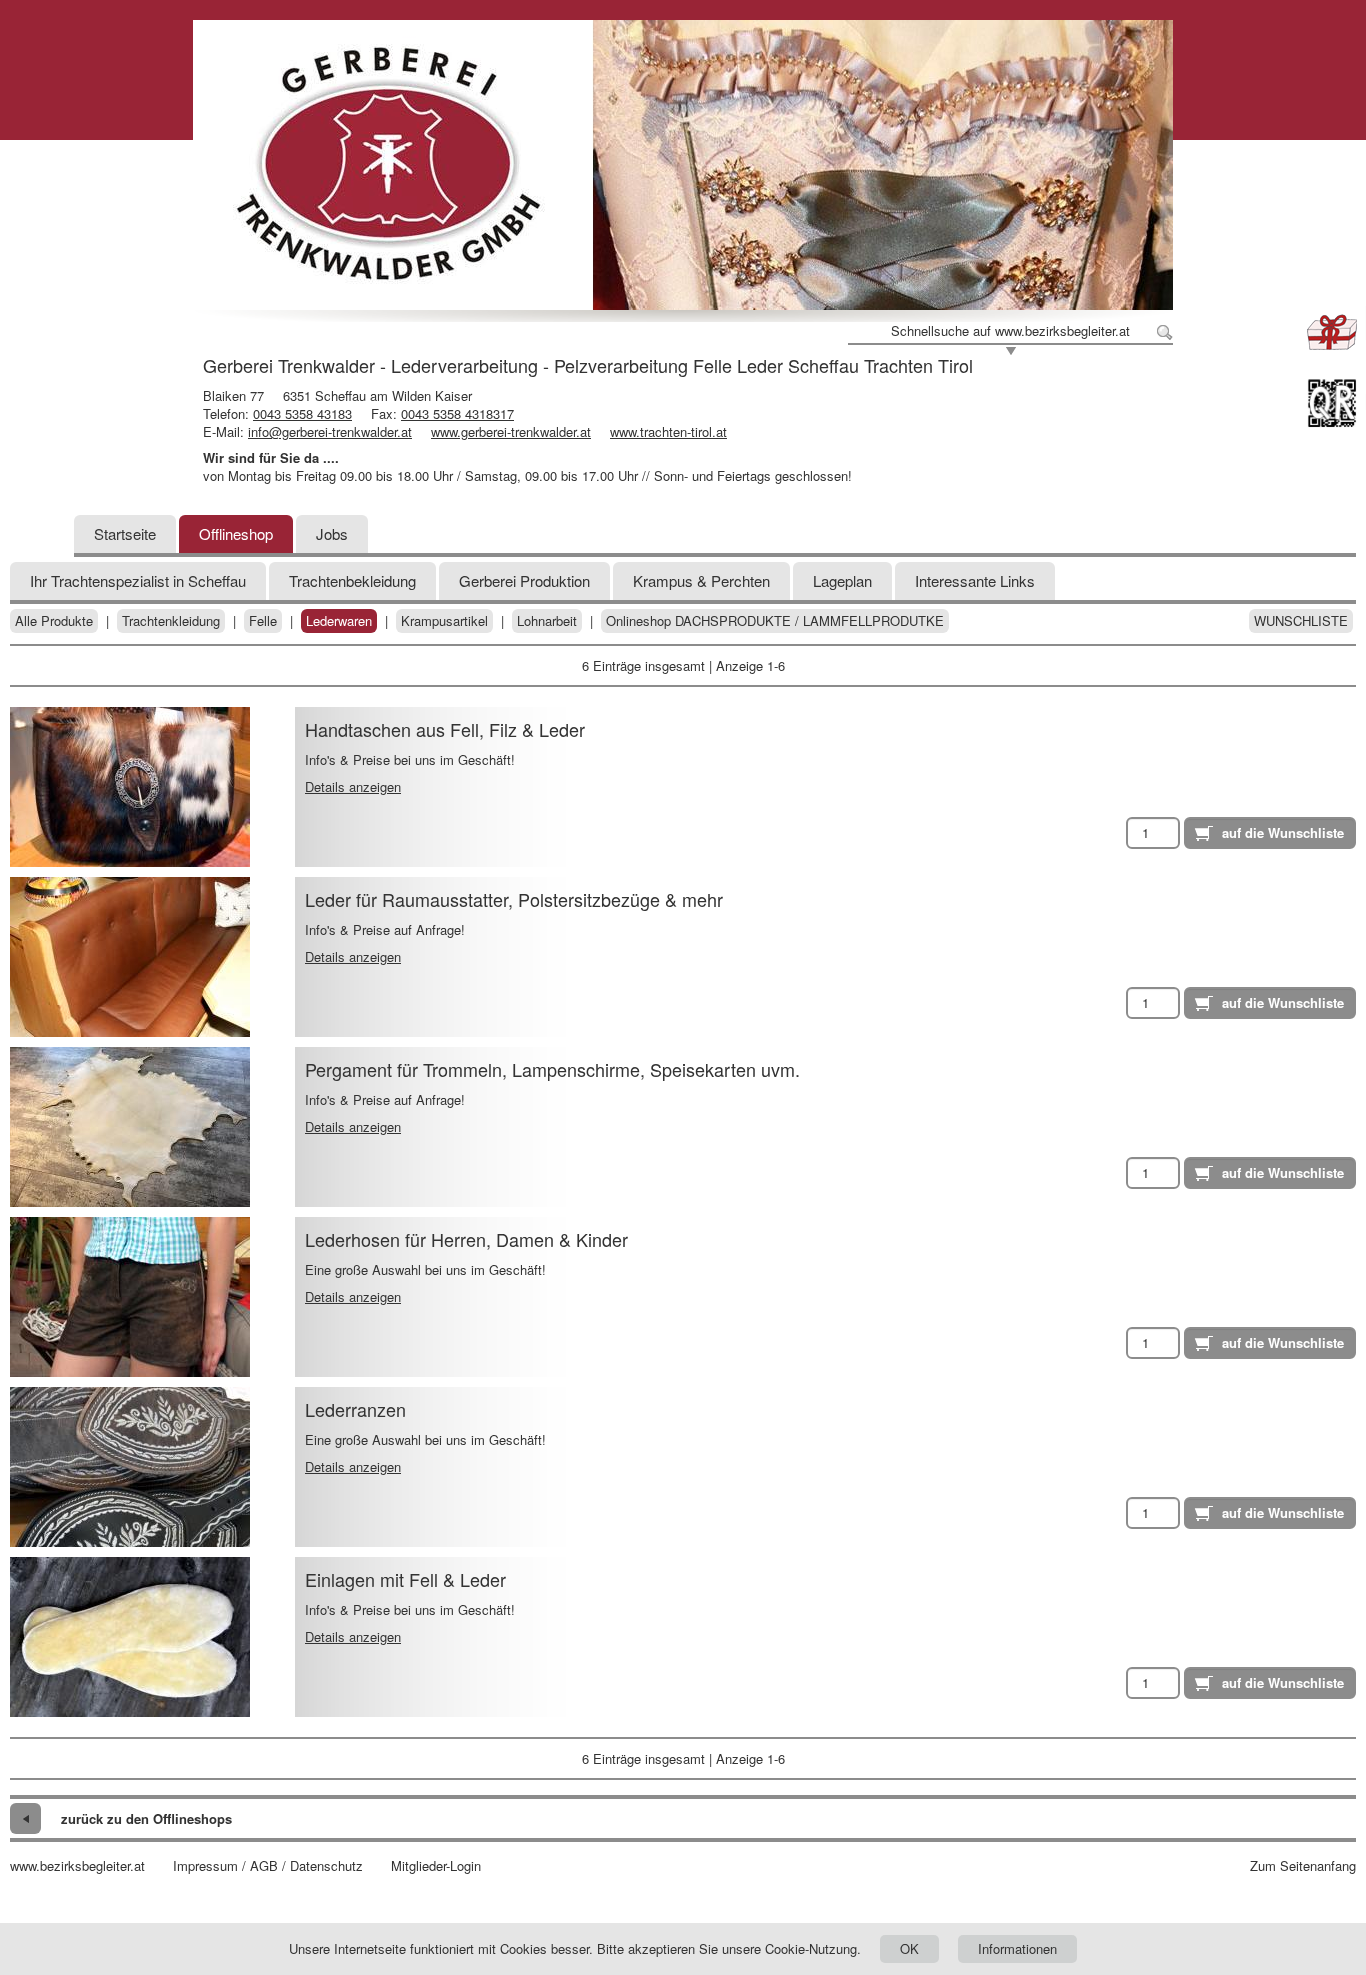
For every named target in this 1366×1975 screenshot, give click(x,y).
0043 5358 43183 (302, 413)
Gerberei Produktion (524, 580)
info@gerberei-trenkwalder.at (330, 431)
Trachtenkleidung (171, 621)
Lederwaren (339, 621)
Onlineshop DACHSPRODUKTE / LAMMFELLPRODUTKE (775, 621)
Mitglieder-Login (436, 1866)
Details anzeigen (353, 786)
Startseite (125, 533)
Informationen (1017, 1948)
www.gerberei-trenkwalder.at (511, 431)
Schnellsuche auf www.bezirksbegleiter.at (1010, 331)
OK (909, 1948)
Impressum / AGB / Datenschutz (268, 1866)
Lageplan (842, 580)
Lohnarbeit (547, 621)
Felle (263, 621)
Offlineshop (236, 533)
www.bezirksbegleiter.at (77, 1866)
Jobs (332, 533)
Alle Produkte (54, 621)
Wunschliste (1301, 621)
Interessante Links (975, 580)
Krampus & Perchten (701, 580)
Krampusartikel (444, 621)
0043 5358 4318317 (457, 413)
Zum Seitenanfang (1303, 1866)
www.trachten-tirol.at (668, 431)
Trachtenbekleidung (352, 580)
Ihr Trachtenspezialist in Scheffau (138, 580)
